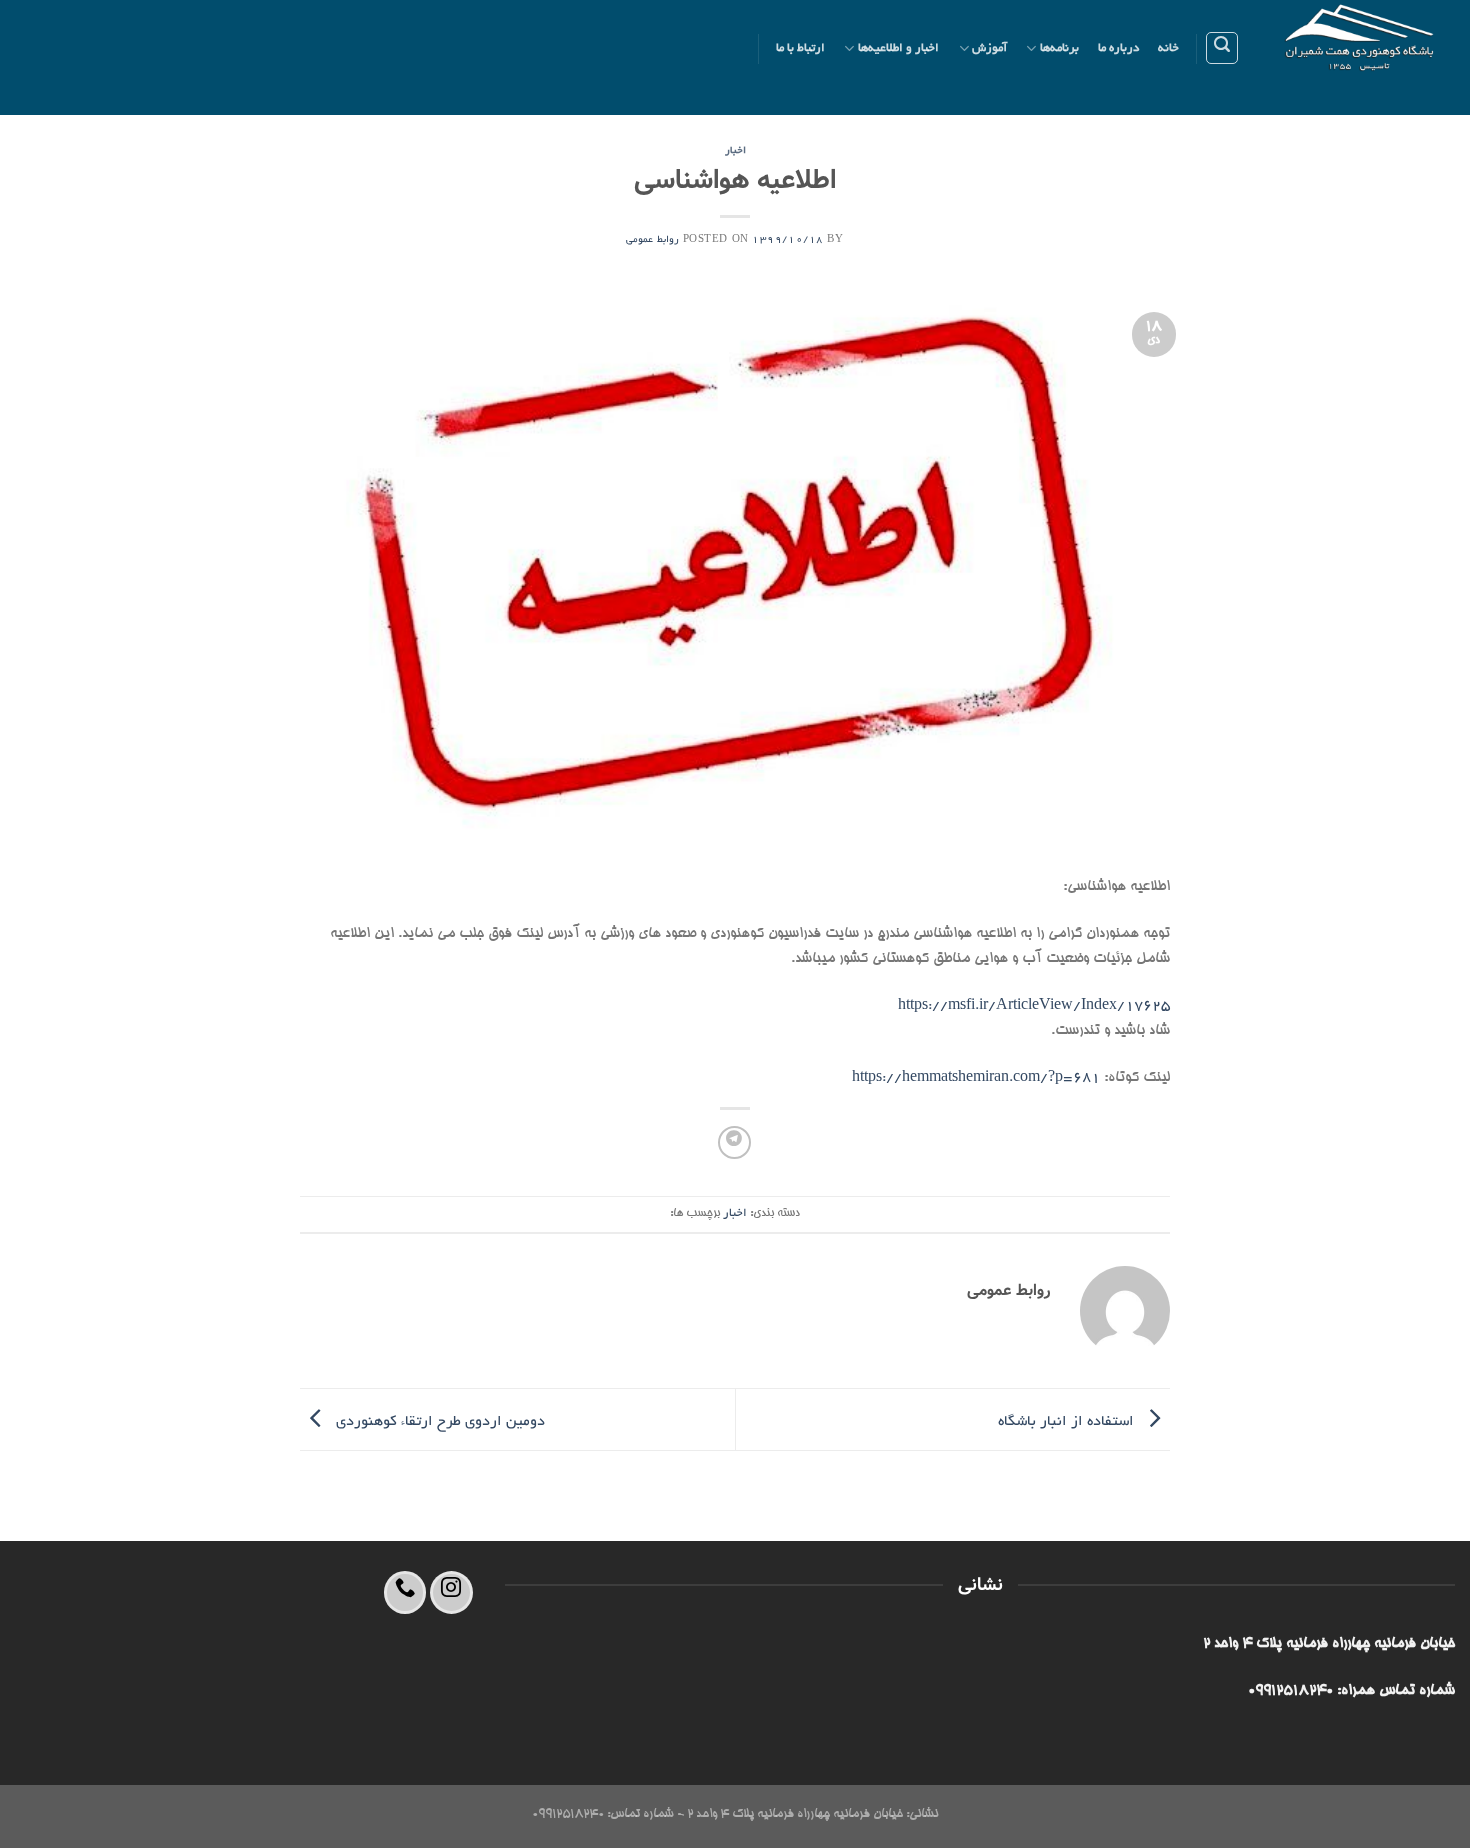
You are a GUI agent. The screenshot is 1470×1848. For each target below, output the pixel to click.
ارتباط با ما (801, 48)
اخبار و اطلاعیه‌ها (899, 48)
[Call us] (405, 1592)
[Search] (1222, 48)
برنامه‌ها (1059, 48)
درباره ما (1118, 48)
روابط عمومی (652, 240)
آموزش (989, 48)
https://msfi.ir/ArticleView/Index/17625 (1034, 1006)
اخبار (735, 151)
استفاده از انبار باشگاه (1068, 1421)
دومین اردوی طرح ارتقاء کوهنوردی (438, 1421)
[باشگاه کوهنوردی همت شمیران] (1362, 57)
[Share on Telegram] (734, 1142)
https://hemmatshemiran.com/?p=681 (976, 1078)
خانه (1168, 48)
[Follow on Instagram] (451, 1592)
